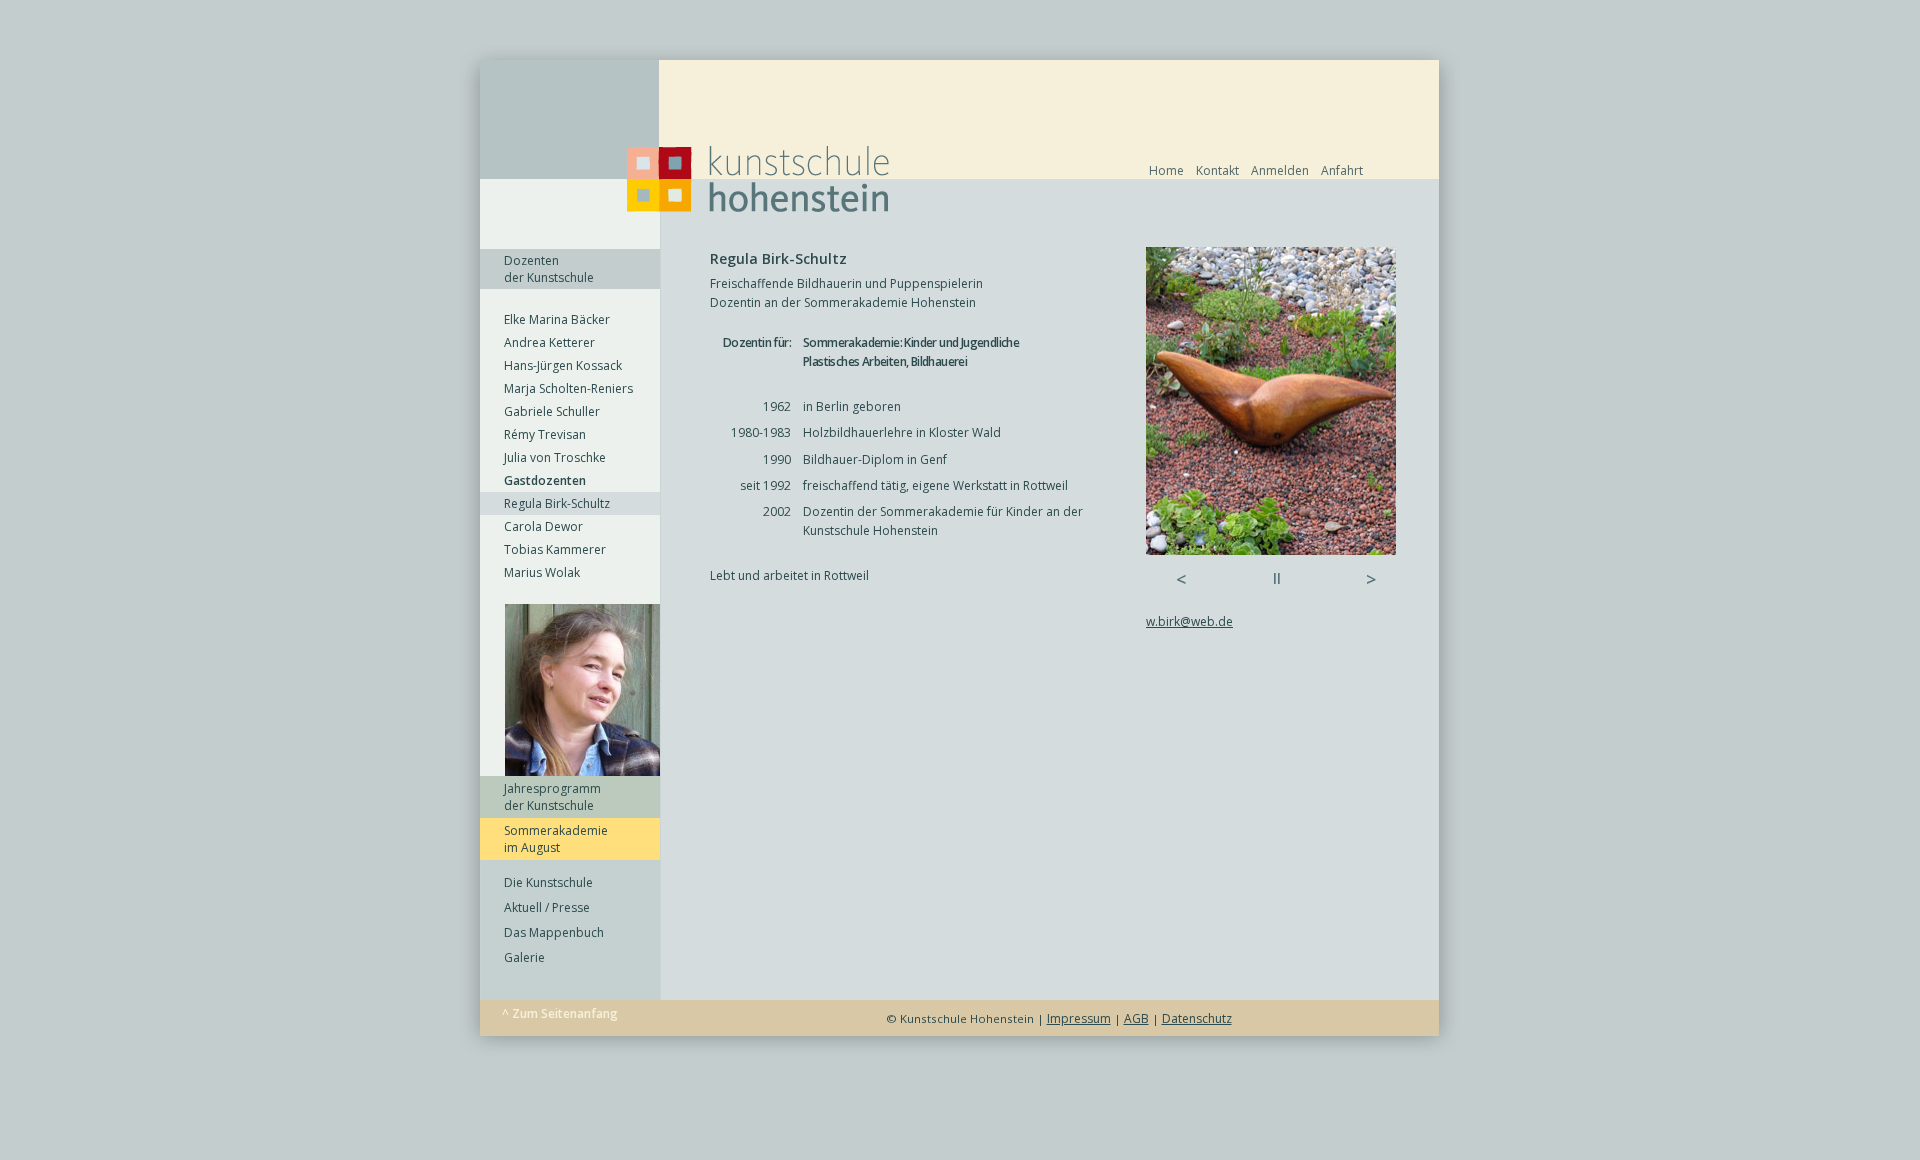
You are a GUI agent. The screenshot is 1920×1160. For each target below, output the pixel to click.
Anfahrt (1342, 170)
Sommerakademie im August (556, 839)
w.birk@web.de (1189, 621)
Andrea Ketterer (549, 342)
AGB (1136, 1018)
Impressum (1079, 1018)
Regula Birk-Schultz (557, 503)
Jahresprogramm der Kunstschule (552, 797)
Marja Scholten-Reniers (568, 388)
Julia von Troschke (555, 457)
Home (1166, 170)
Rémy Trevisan (545, 434)
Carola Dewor (543, 526)
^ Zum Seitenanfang (560, 1013)
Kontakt (1217, 170)
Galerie (524, 957)
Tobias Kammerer (555, 549)
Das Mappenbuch (554, 932)
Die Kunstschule (548, 882)
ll (1277, 578)
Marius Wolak (542, 572)
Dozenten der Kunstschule (549, 269)
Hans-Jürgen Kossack (563, 365)
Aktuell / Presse (547, 907)
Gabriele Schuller (552, 411)
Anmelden (1280, 170)
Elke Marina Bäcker (557, 319)
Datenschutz (1197, 1018)
